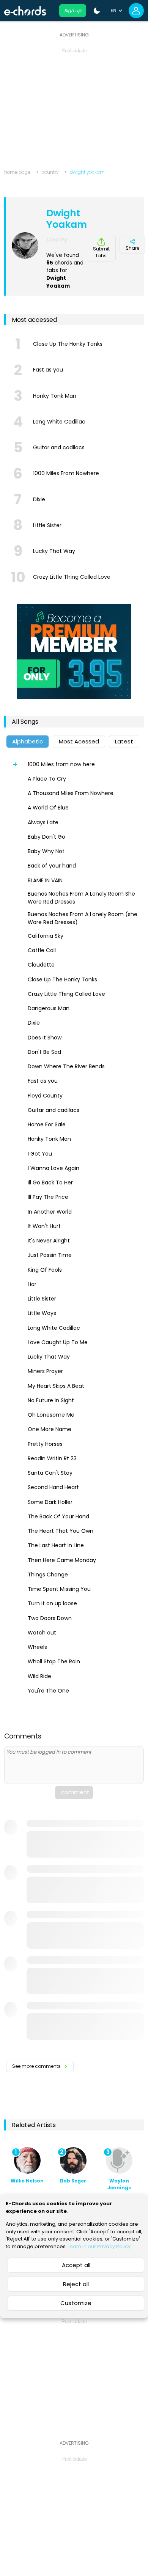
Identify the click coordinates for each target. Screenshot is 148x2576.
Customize (76, 2303)
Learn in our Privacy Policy (99, 2246)
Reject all (76, 2284)
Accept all (76, 2265)
